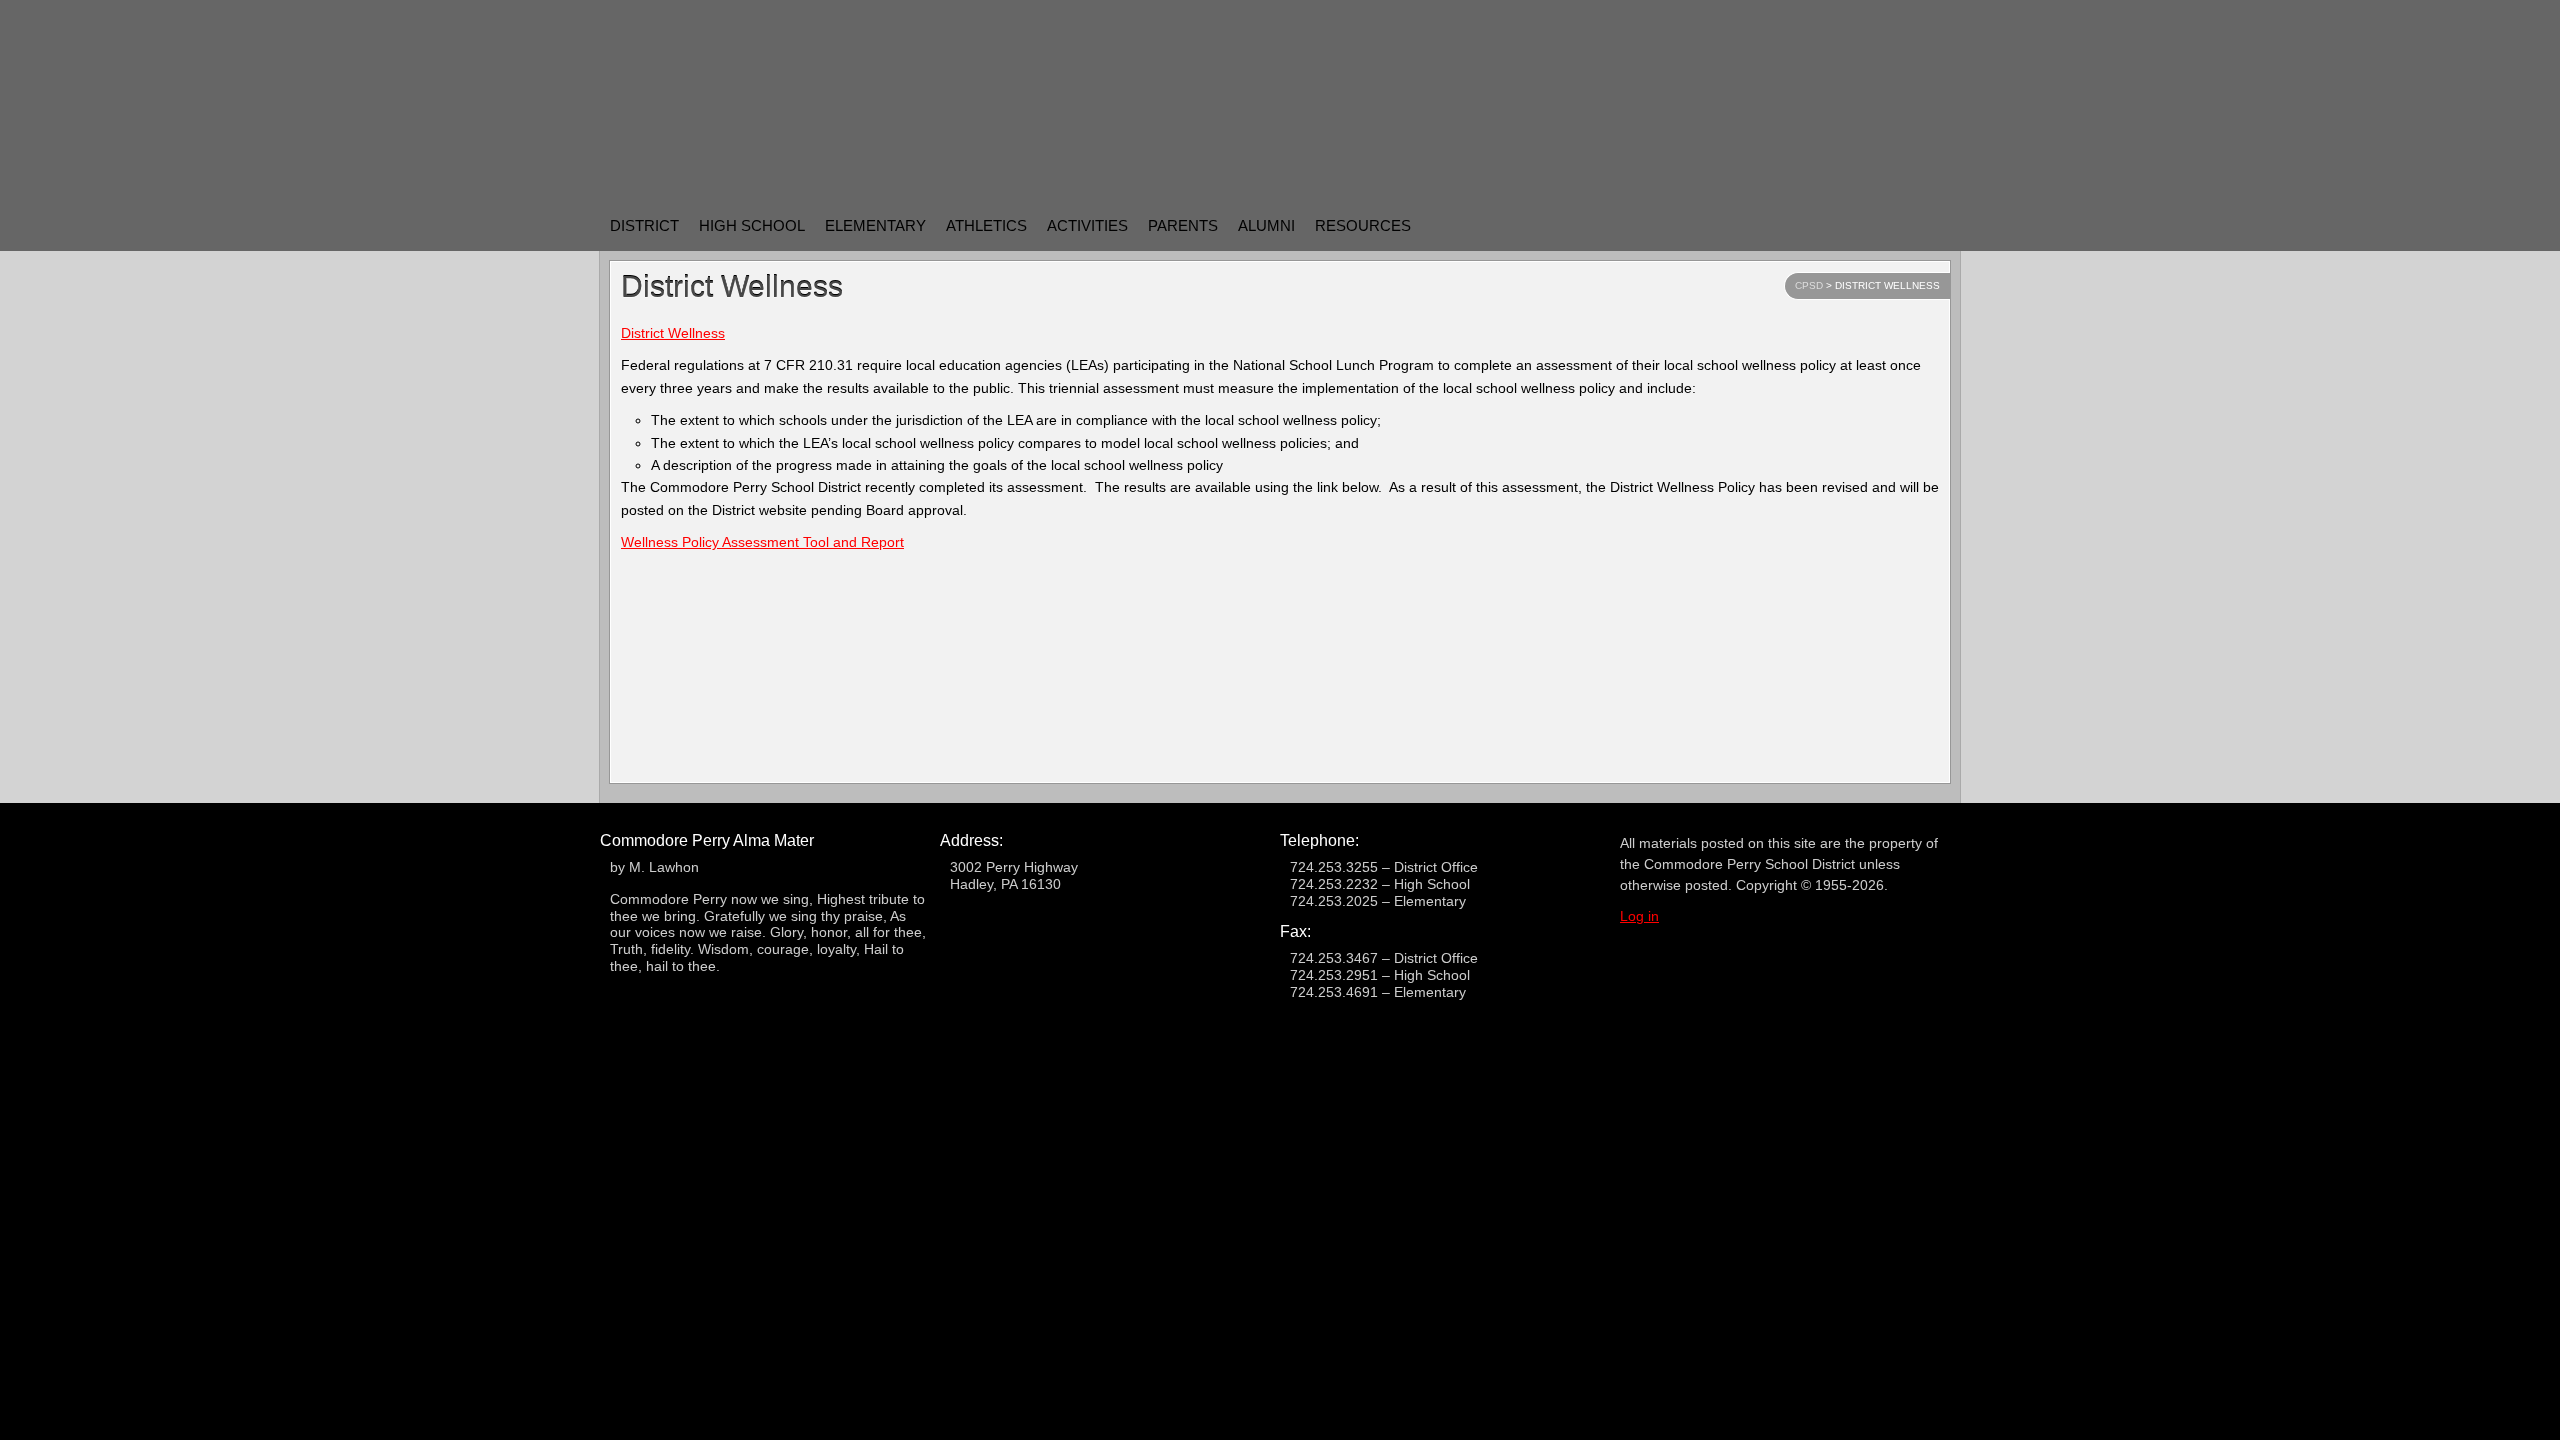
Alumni (1266, 225)
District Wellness (673, 333)
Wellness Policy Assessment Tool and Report (762, 542)
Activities (1087, 225)
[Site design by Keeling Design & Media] (1280, 1069)
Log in (1639, 916)
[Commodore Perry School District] (933, 94)
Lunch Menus (1767, 225)
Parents (1183, 225)
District (644, 225)
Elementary (875, 225)
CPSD (1809, 285)
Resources (1363, 225)
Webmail (1877, 225)
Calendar (1932, 225)
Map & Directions (1822, 225)
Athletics (986, 225)
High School (752, 225)
